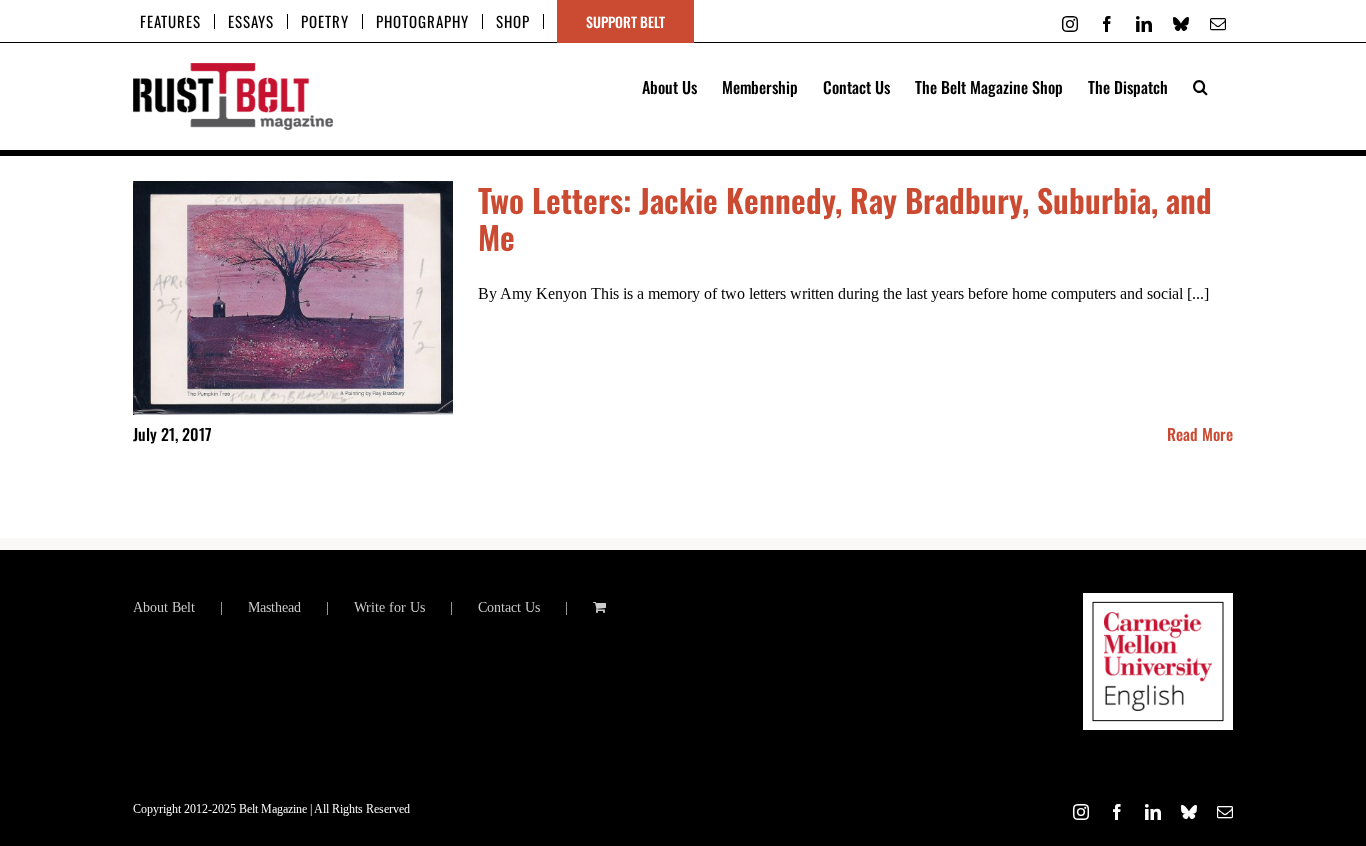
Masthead (274, 607)
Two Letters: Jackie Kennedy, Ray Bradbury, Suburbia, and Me (845, 218)
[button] (1200, 85)
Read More (1200, 434)
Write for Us (389, 607)
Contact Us (509, 607)
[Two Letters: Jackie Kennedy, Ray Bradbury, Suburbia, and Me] (293, 298)
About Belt (164, 607)
